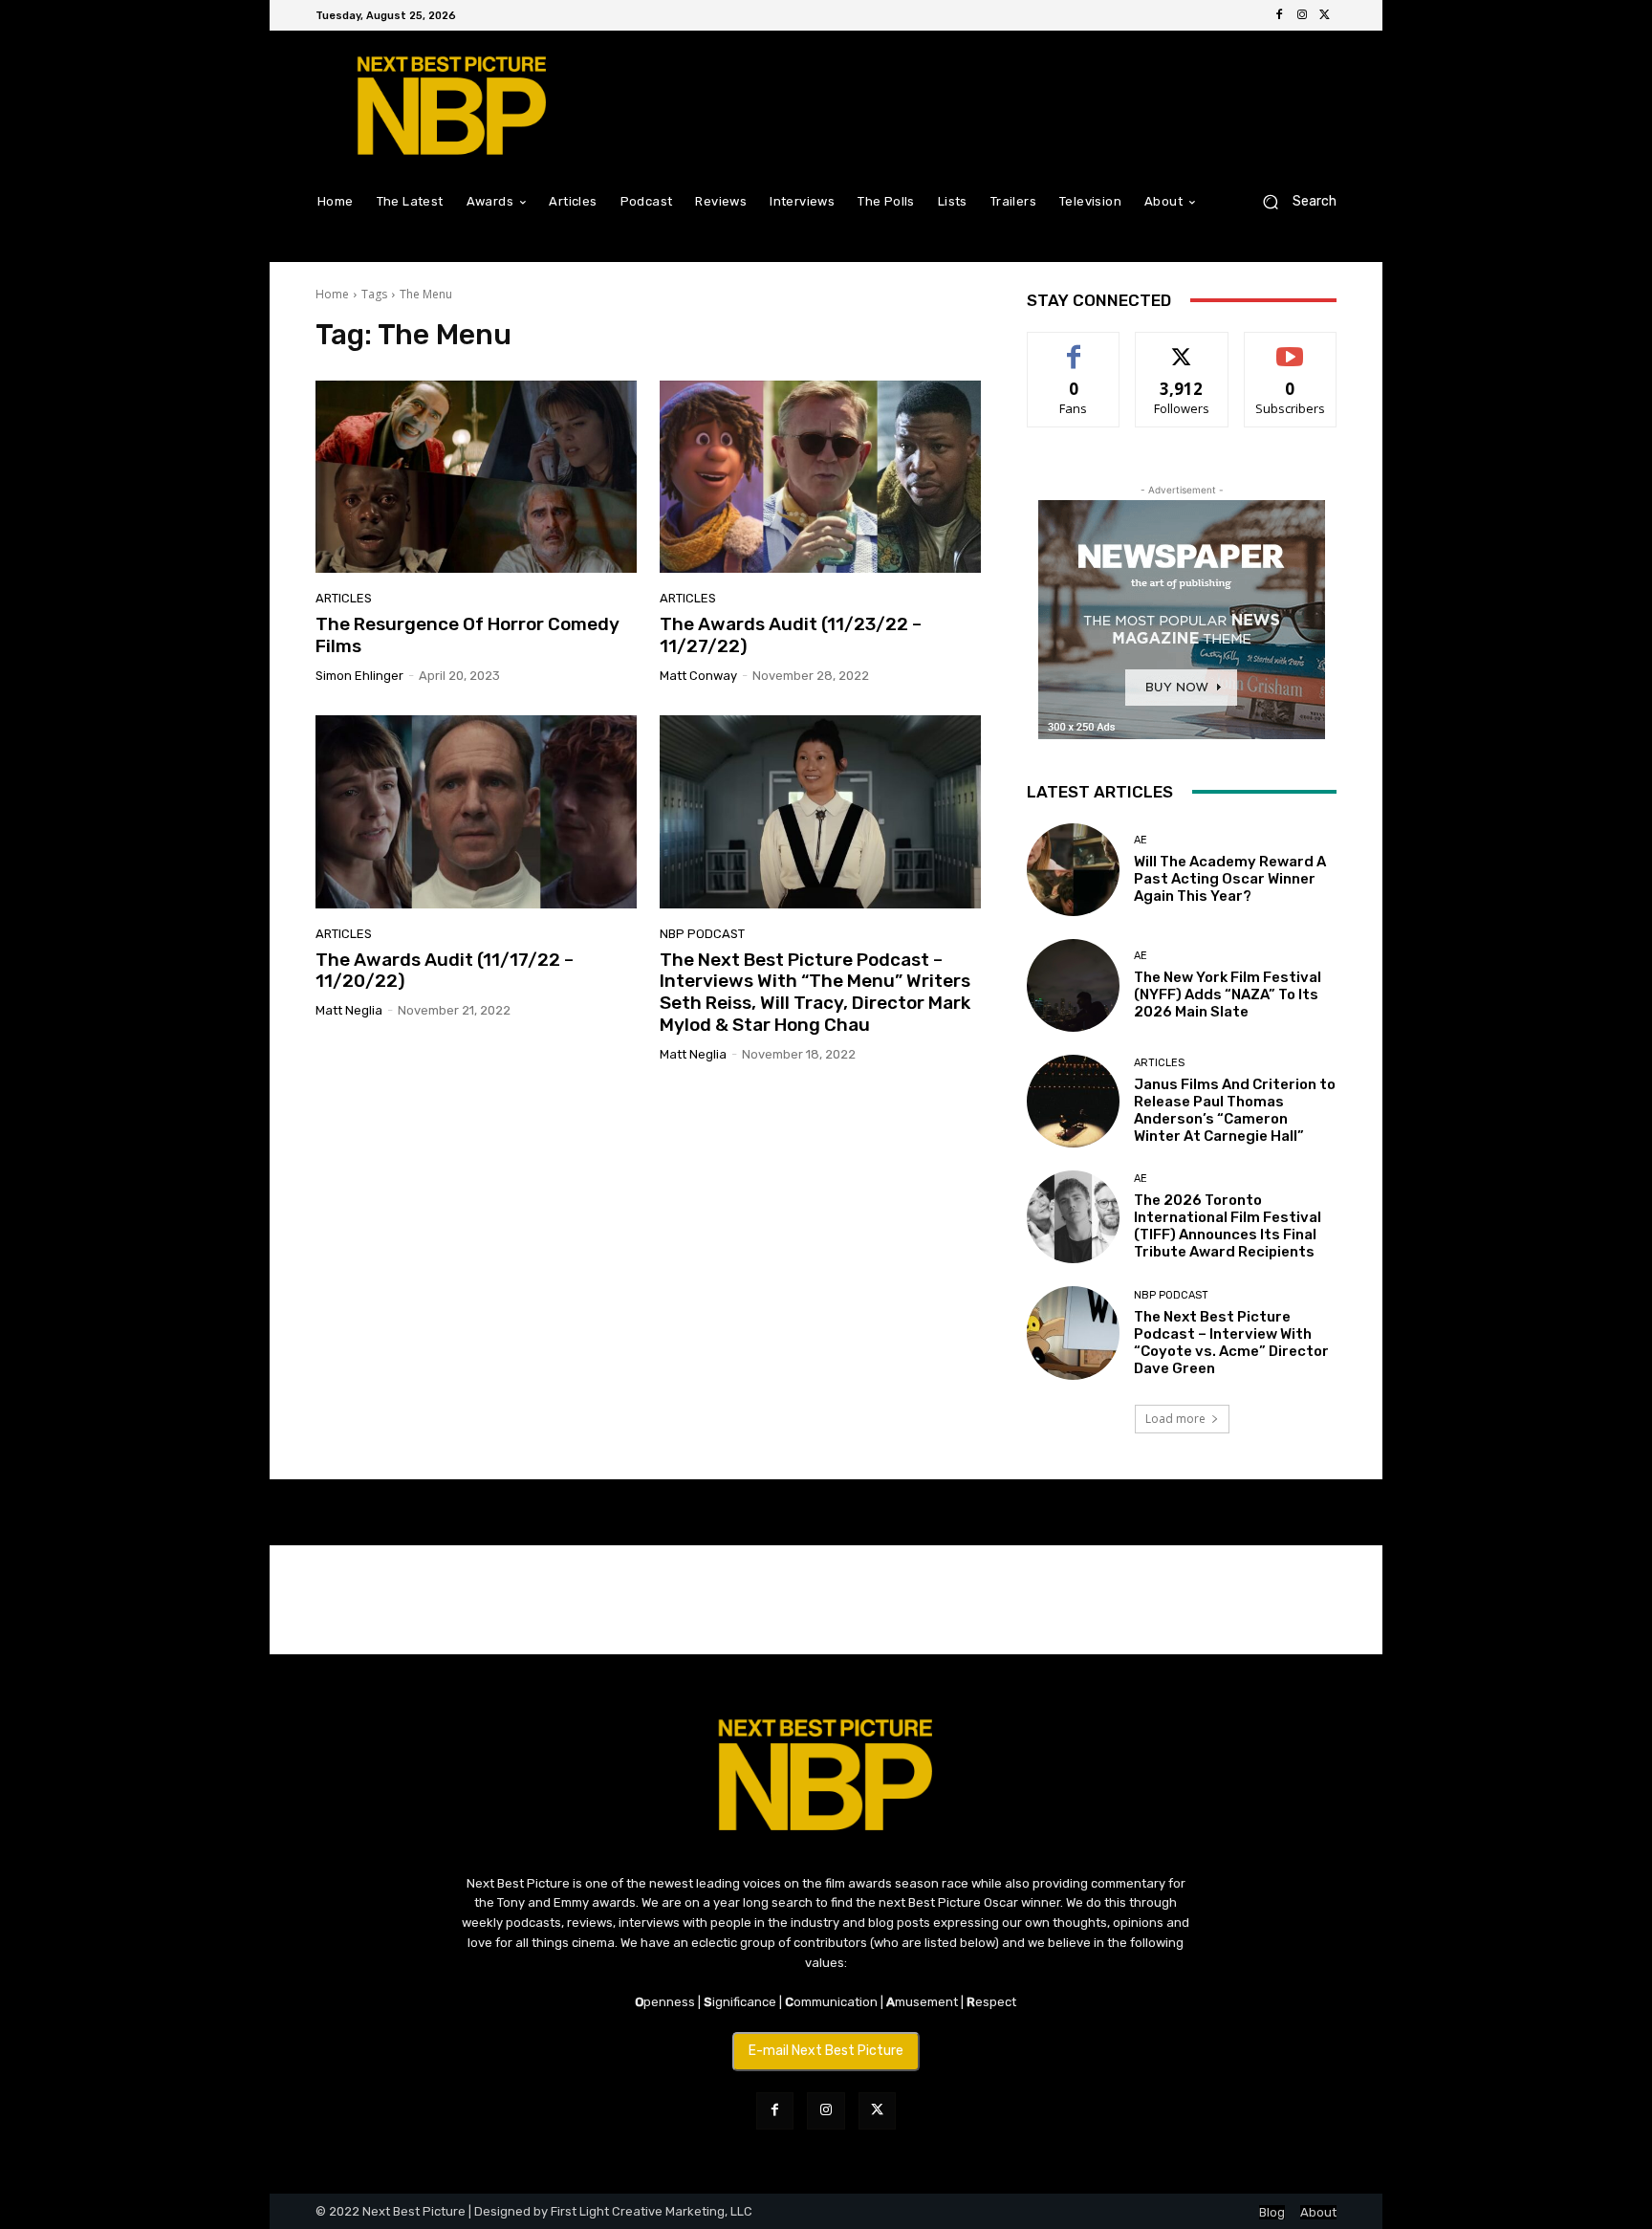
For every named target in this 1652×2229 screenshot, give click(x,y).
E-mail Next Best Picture (826, 2051)
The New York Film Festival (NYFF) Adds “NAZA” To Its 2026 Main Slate (1228, 994)
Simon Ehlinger (359, 676)
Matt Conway (698, 676)
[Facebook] (1279, 15)
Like (1074, 347)
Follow (1182, 347)
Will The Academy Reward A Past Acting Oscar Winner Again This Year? (1230, 879)
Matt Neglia (349, 1010)
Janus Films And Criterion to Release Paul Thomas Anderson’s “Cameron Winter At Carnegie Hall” (1235, 1110)
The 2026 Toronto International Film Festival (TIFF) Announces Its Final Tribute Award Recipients (1228, 1226)
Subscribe (1291, 347)
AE (1141, 840)
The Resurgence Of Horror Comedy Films (467, 635)
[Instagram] (1302, 15)
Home (332, 294)
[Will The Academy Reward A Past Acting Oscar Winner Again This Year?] (1073, 870)
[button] (1292, 201)
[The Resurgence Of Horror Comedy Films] (476, 477)
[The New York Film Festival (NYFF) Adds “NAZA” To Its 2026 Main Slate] (1073, 985)
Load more (1175, 1419)
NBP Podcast (702, 934)
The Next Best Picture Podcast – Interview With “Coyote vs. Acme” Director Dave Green (1231, 1343)
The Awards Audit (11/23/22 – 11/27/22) (791, 635)
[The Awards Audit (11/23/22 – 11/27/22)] (820, 477)
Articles (344, 598)
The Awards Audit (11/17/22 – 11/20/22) (445, 971)
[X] (1325, 15)
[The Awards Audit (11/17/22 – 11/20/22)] (476, 812)
